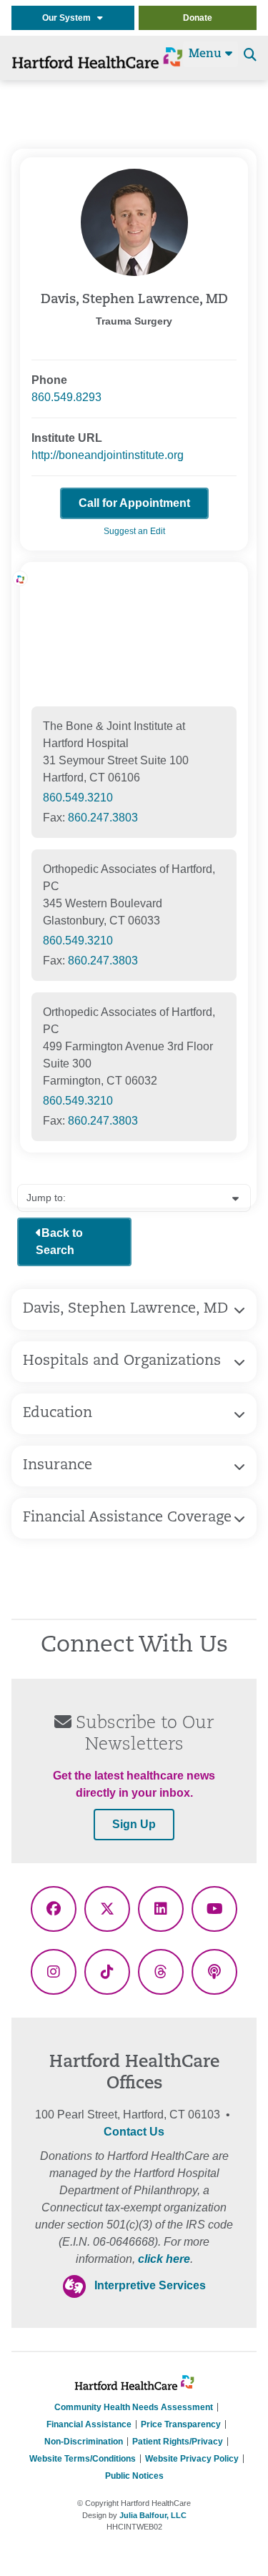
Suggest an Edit (134, 531)
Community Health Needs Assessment (134, 2407)
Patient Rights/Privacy (178, 2442)
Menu (207, 54)
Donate (198, 18)
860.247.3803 (103, 818)
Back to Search (59, 1242)
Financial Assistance (89, 2424)
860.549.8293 (66, 397)
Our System (70, 18)
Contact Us (134, 2132)
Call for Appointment (134, 503)
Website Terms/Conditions (83, 2459)
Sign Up (134, 1824)
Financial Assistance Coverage (127, 1518)
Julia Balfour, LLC (153, 2515)
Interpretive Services (150, 2285)
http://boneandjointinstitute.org (108, 455)
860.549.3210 (78, 798)
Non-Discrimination (84, 2442)
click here (164, 2259)
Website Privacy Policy (192, 2459)
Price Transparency (181, 2424)
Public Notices (134, 2476)
